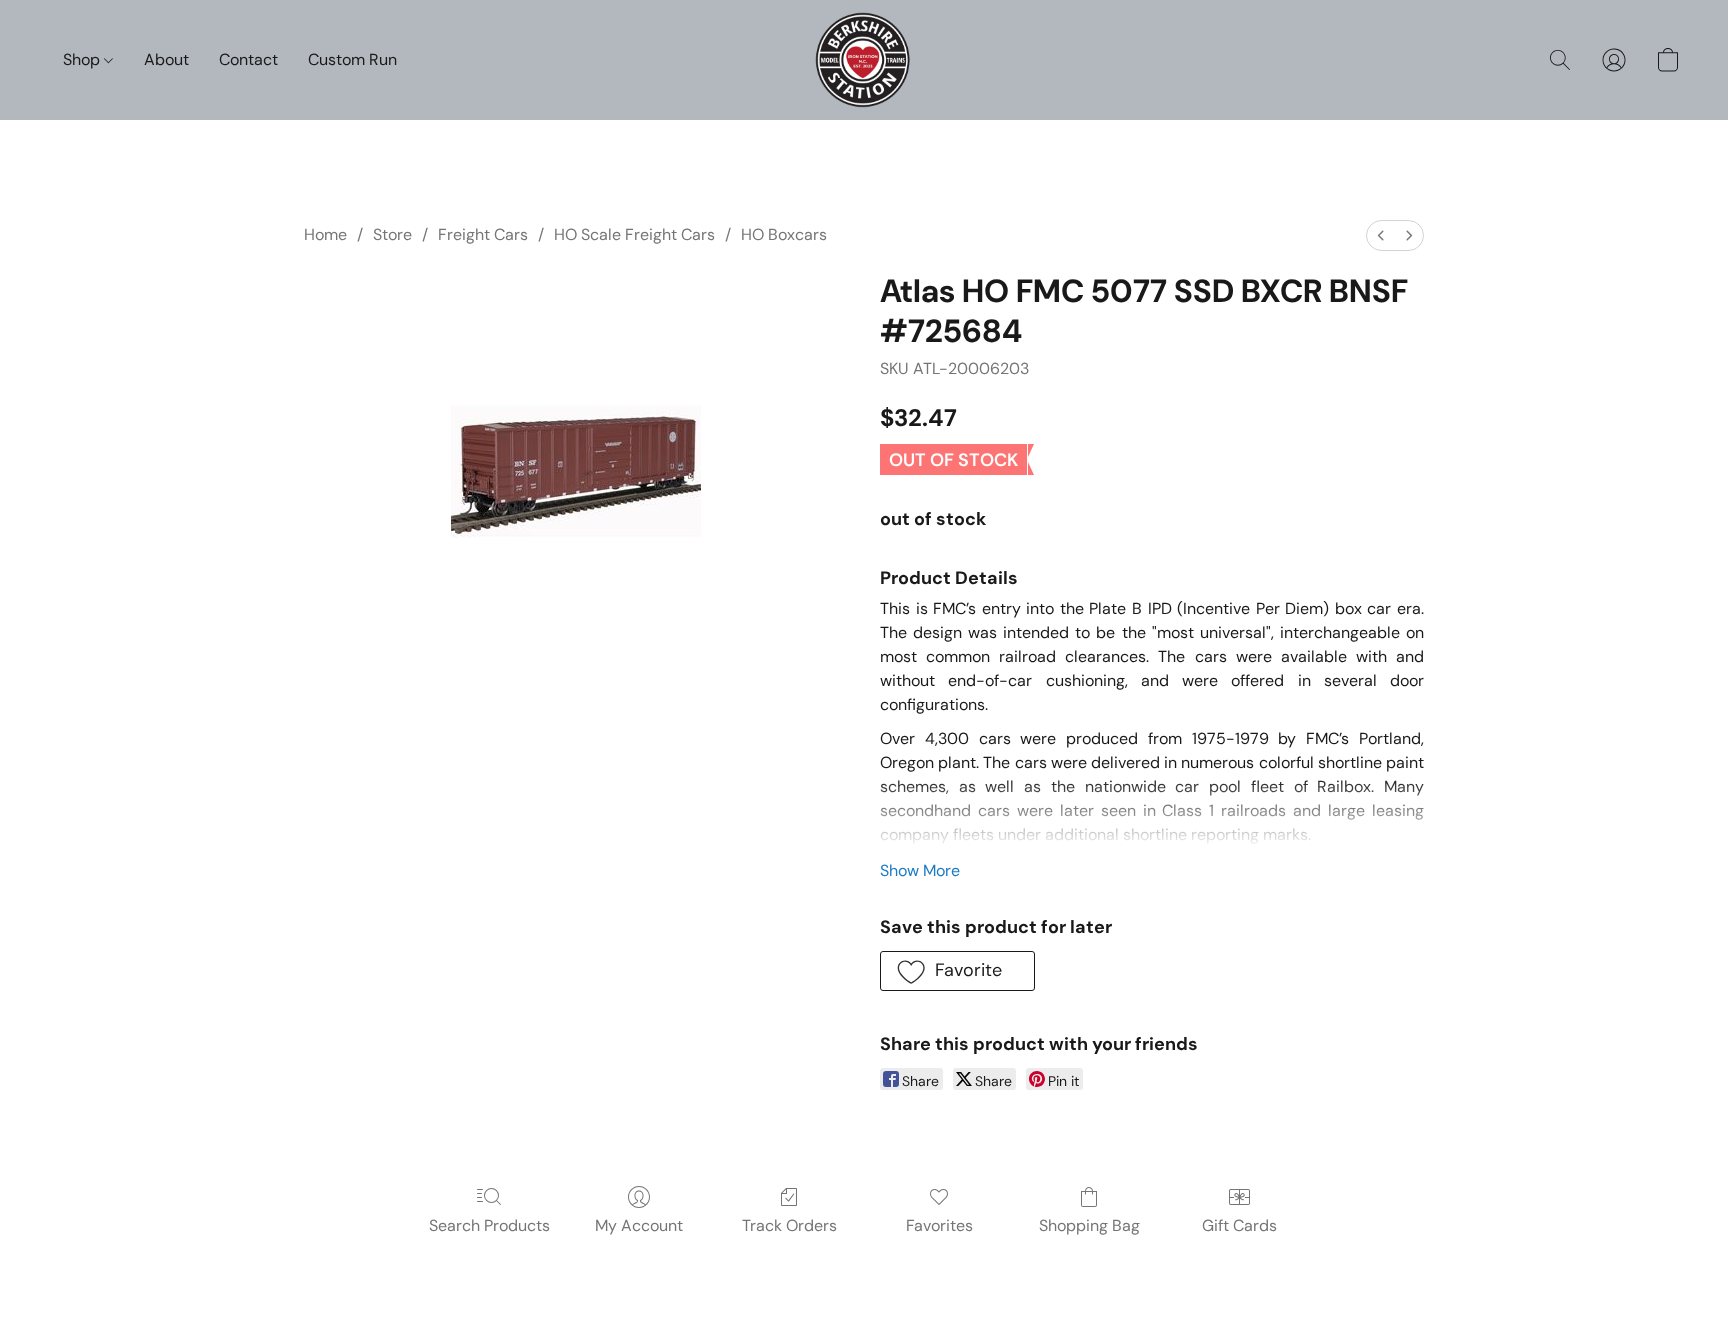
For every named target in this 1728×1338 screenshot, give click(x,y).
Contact (248, 59)
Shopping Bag (1089, 1225)
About (166, 59)
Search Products (489, 1225)
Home (325, 234)
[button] (864, 60)
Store (392, 234)
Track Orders (789, 1225)
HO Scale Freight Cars (634, 234)
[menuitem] (1381, 235)
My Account (639, 1225)
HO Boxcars (784, 234)
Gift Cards (1239, 1225)
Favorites (939, 1225)
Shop (83, 59)
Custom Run (352, 59)
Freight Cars (483, 234)
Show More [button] (920, 870)
